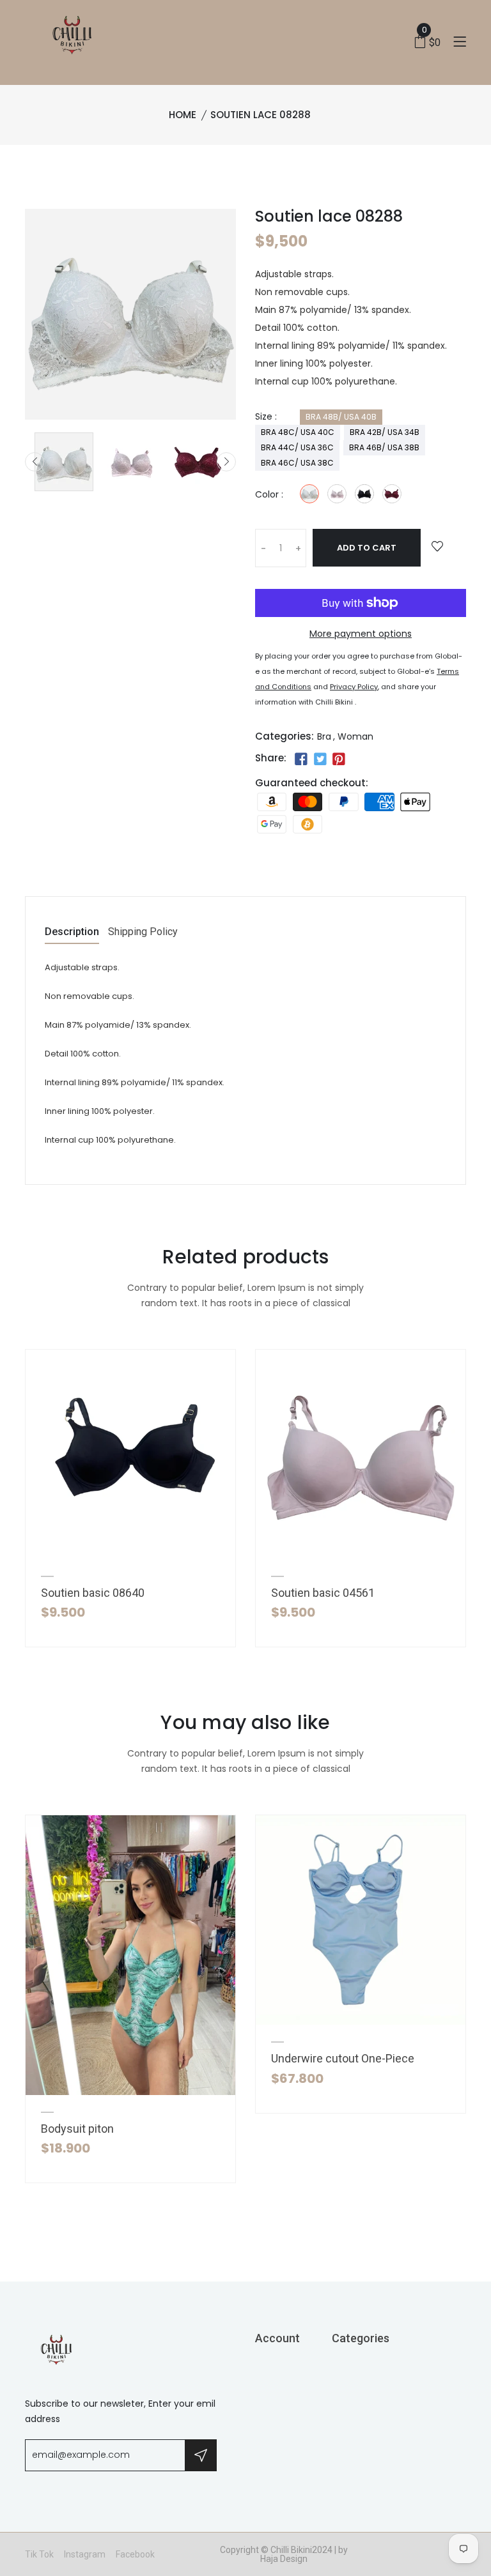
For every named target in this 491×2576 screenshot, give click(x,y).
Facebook (135, 2554)
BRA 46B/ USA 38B (384, 447)
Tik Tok (39, 2554)
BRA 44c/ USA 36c (297, 447)
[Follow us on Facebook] (301, 759)
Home (183, 115)
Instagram (85, 2554)
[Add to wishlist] (437, 547)
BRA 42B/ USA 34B (385, 432)
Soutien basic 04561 (323, 1593)
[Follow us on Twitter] (320, 759)
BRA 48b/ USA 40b (341, 417)
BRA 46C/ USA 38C (297, 463)
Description (72, 932)
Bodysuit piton (77, 2129)
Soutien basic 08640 (93, 1593)
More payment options (361, 634)
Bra (324, 736)
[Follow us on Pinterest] (339, 759)
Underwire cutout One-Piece (343, 2058)
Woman (355, 736)
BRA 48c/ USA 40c (298, 432)
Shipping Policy (143, 932)
